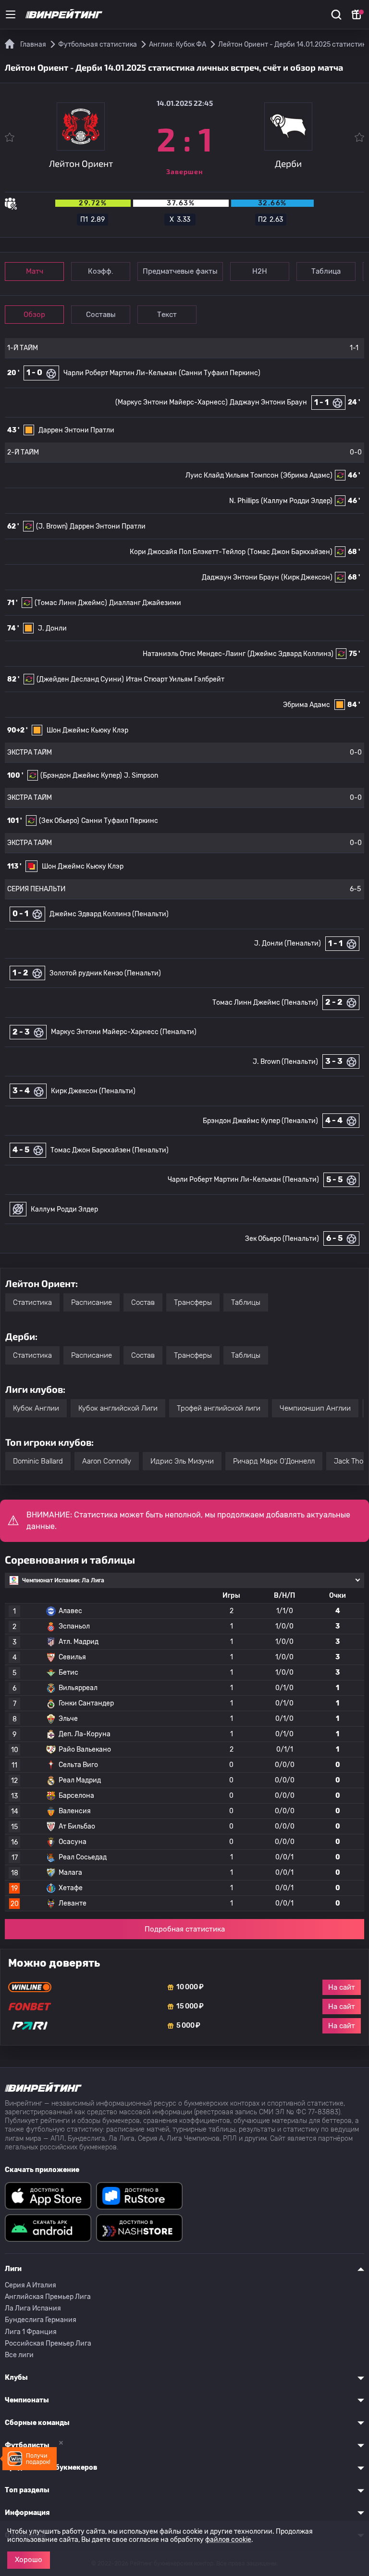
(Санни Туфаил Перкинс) (220, 373)
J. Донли (52, 628)
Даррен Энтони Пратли (76, 430)
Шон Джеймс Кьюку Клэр (87, 730)
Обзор (34, 315)
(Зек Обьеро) (59, 821)
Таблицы (246, 1302)
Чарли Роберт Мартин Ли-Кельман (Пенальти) (243, 1180)
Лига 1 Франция (31, 2332)
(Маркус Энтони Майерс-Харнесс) (172, 402)
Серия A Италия (31, 2285)
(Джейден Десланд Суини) (80, 679)
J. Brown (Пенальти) (285, 1062)
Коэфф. (101, 271)
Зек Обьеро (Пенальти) (282, 1239)
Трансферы (193, 1302)
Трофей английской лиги (219, 1408)
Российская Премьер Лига (48, 2343)
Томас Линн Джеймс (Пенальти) (265, 1003)
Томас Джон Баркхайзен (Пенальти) (110, 1150)
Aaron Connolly (107, 1461)
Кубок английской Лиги (118, 1408)
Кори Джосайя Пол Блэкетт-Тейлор (188, 552)
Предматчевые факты (180, 271)
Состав (143, 1302)
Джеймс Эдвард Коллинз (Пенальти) (109, 914)
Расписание (92, 1302)
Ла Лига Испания (33, 2308)
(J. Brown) (52, 526)
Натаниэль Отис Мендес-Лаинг (194, 654)
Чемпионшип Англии (315, 1408)
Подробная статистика (185, 1929)
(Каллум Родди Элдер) (297, 501)
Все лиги (19, 2355)
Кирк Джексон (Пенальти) (93, 1091)
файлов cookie (228, 2540)
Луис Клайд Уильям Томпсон (232, 475)
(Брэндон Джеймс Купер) (81, 776)
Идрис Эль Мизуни (182, 1461)
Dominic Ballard (38, 1461)
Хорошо (29, 2560)
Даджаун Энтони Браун (268, 402)
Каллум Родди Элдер (64, 1209)
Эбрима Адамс (307, 705)
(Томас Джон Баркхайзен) (290, 552)
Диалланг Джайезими (145, 603)
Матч (35, 271)
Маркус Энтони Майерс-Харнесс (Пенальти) (124, 1032)
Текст (167, 315)
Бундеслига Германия (41, 2320)
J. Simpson (141, 776)
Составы (101, 315)
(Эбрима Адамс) (307, 475)
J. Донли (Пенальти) (288, 943)
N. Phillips (244, 501)
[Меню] (11, 14)
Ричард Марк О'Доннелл (274, 1461)
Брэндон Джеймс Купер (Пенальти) (260, 1121)
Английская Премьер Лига (48, 2297)
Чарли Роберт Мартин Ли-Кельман (120, 373)
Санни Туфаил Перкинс (120, 821)
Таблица (326, 271)
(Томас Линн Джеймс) (71, 603)
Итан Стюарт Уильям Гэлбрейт (175, 679)
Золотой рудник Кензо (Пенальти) (105, 973)
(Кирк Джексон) (307, 577)
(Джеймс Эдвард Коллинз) (290, 654)
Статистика (32, 1302)
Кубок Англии (36, 1408)
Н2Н (260, 271)
